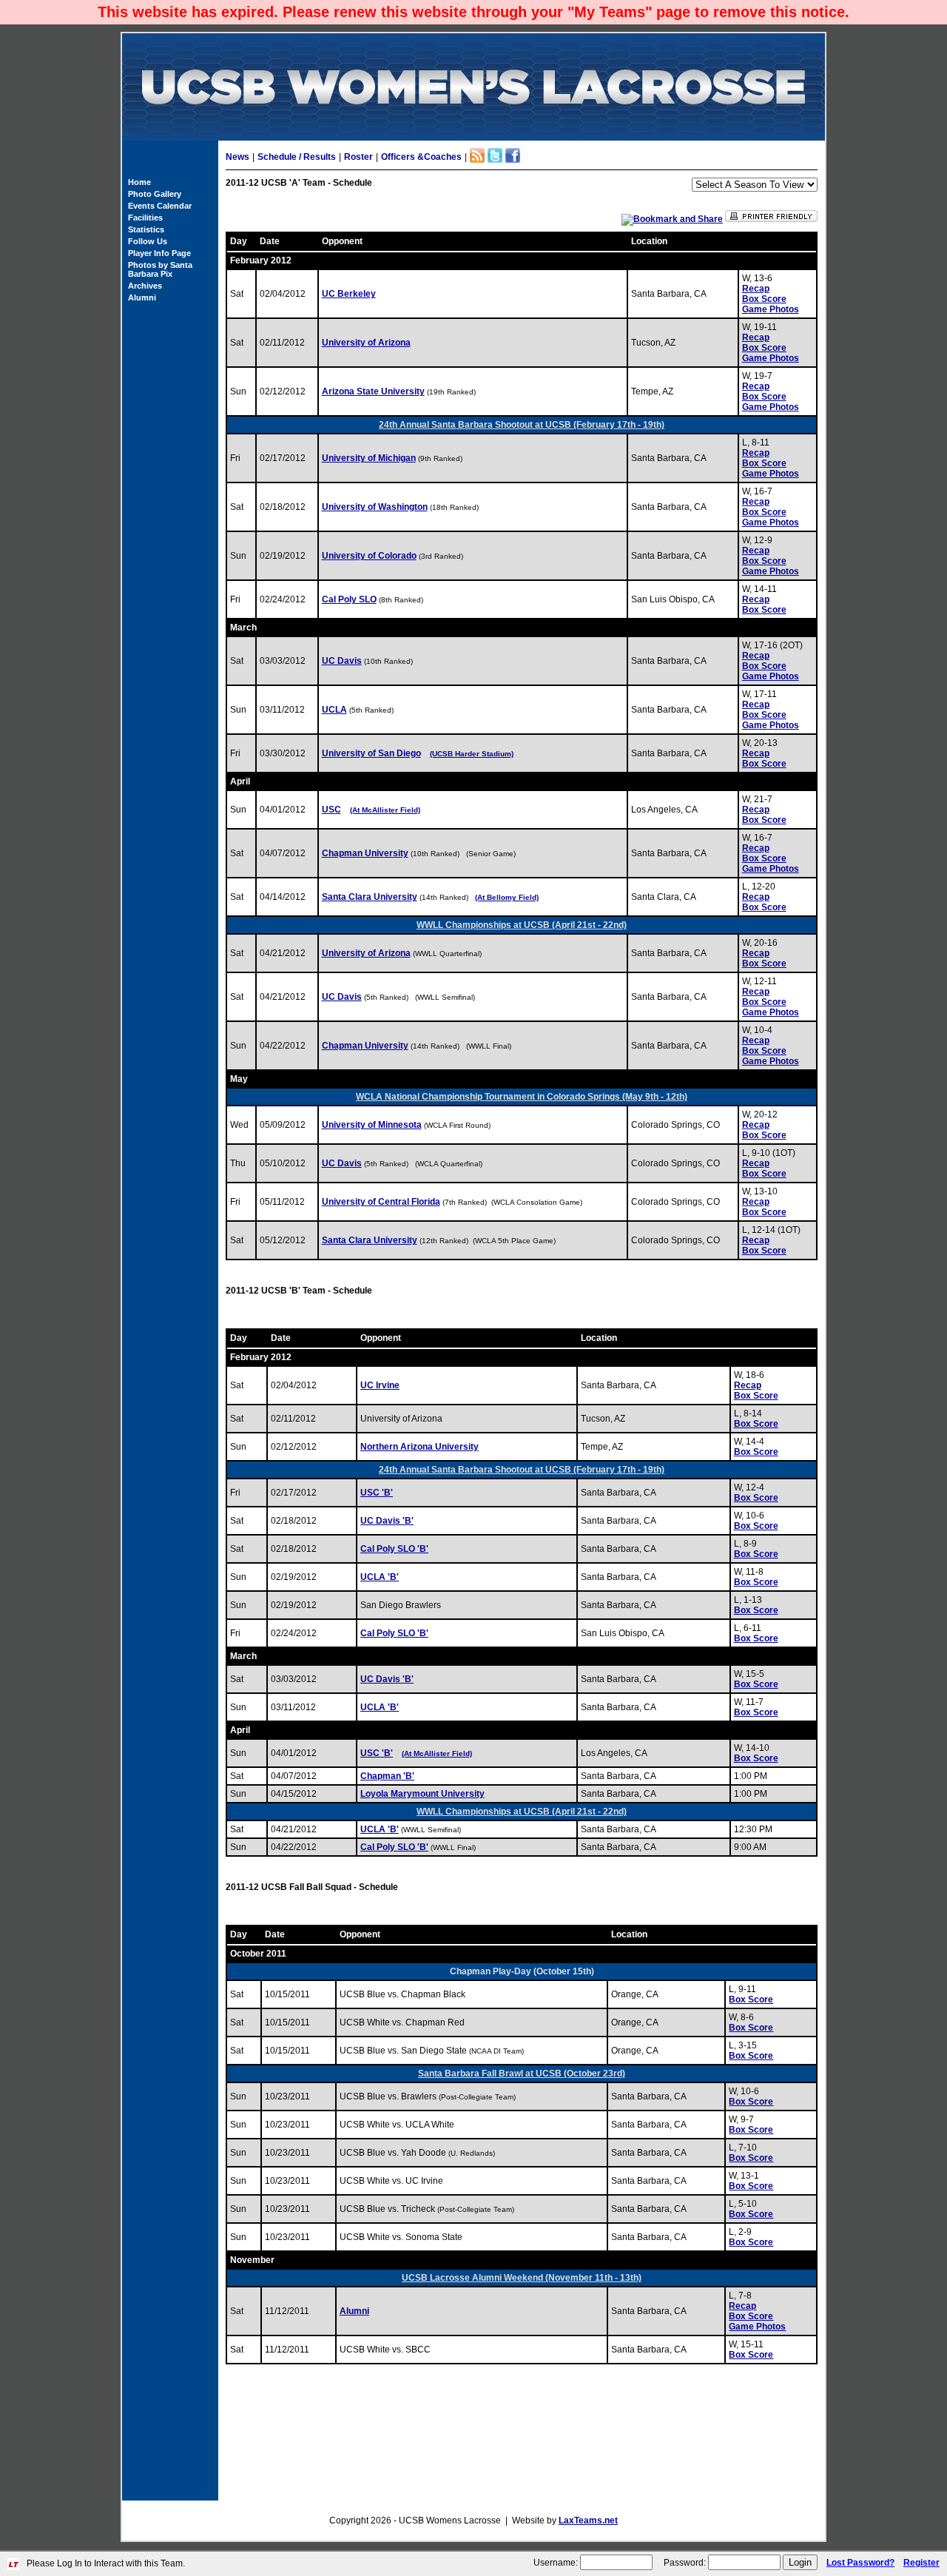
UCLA (334, 710)
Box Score (764, 299)
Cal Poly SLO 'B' (394, 1549)
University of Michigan (369, 458)
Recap (756, 289)
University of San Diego (371, 753)
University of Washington (375, 507)
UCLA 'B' (380, 1577)
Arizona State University (373, 391)
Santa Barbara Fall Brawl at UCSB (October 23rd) (522, 2074)
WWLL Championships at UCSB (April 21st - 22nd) (522, 925)
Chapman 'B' (387, 1776)
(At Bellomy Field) (507, 897)
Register (921, 2563)
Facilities (145, 218)
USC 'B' (377, 1493)
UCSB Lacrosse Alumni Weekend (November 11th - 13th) (522, 2278)
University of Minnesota (372, 1125)
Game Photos (771, 309)
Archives (145, 286)
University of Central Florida (381, 1202)
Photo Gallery (155, 194)
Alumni (142, 297)
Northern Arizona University (419, 1447)
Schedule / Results (297, 157)
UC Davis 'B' (387, 1521)
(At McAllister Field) (385, 810)
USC (331, 810)
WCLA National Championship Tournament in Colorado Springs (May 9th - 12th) (522, 1097)
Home (139, 182)
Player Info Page (159, 253)
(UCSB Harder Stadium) (472, 754)
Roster (358, 157)
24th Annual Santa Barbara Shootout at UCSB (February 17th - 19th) (522, 425)
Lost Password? (860, 2563)
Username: (556, 2563)
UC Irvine (380, 1385)
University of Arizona (366, 343)
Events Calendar (160, 206)
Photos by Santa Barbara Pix (160, 269)
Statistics (146, 229)
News (237, 157)
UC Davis (342, 661)
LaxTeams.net (588, 2520)
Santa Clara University (370, 897)
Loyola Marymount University (422, 1794)
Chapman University (365, 853)
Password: (685, 2563)
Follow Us (148, 241)
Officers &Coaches (421, 157)
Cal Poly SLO (349, 599)
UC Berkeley (349, 294)
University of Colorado (369, 556)
